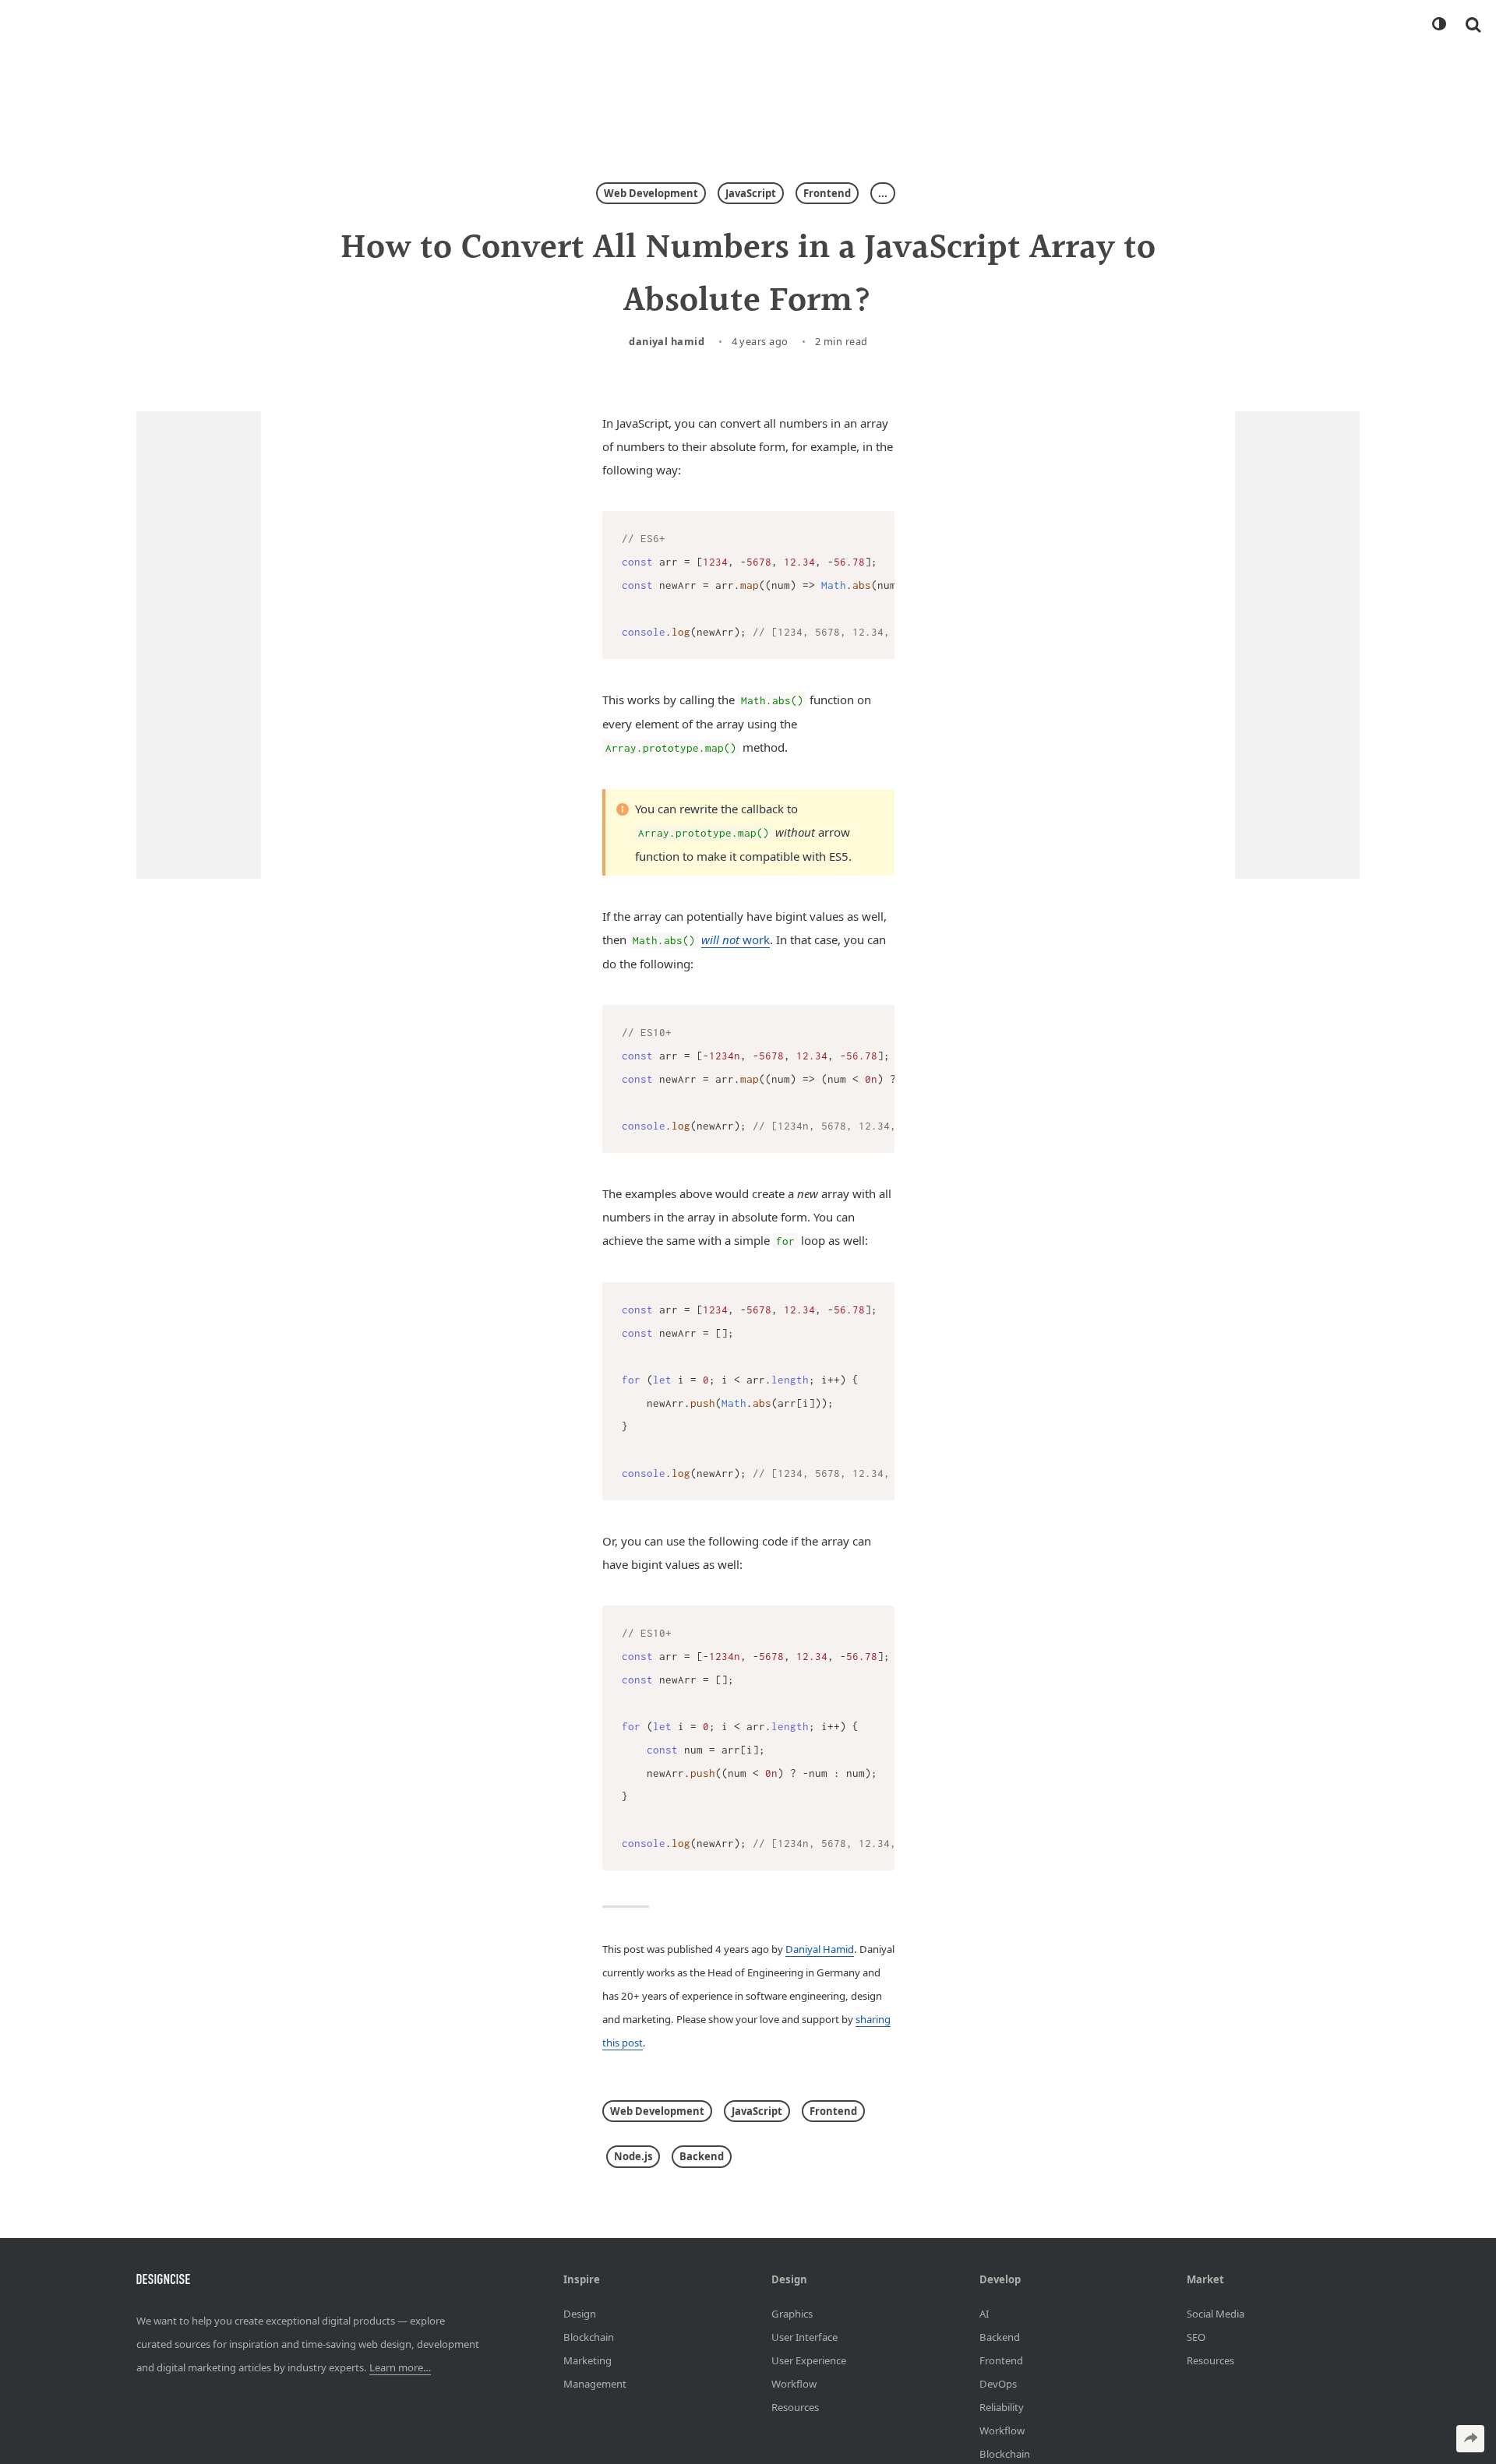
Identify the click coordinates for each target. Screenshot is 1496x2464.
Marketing (587, 2360)
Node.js (633, 2156)
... (883, 193)
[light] (1438, 24)
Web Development (651, 193)
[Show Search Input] (1473, 24)
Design (580, 2313)
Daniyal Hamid (667, 341)
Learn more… (400, 2367)
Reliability (1002, 2406)
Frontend (827, 193)
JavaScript (751, 193)
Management (595, 2383)
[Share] (1470, 2439)
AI (984, 2313)
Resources (795, 2406)
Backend (702, 2156)
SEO (1196, 2336)
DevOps (998, 2383)
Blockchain (589, 2336)
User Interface (804, 2336)
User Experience (809, 2360)
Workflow (794, 2383)
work (736, 939)
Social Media (1215, 2313)
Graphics (792, 2313)
